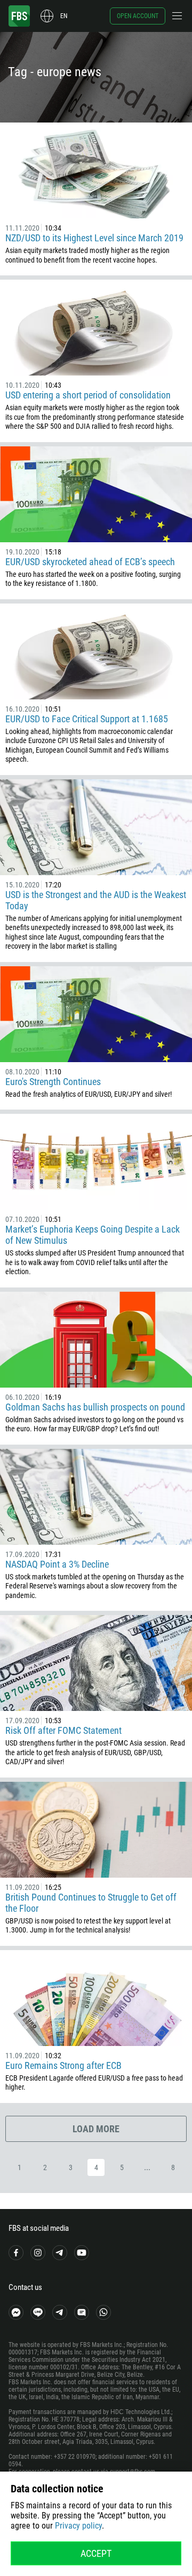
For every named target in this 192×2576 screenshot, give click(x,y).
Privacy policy (78, 2526)
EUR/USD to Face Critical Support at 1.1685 (87, 719)
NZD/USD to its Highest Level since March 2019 (94, 238)
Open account (138, 16)
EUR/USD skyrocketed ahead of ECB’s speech (90, 562)
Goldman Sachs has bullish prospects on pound (95, 1407)
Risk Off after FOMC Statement (63, 1730)
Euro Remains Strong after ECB (63, 2065)
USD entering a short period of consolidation (88, 395)
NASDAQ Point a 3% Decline (57, 1564)
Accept (96, 2553)
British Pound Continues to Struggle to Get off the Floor (91, 1903)
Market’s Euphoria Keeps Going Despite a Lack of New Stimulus (93, 1235)
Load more (96, 2129)
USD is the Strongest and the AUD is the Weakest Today (96, 900)
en (64, 16)
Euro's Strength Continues (53, 1082)
